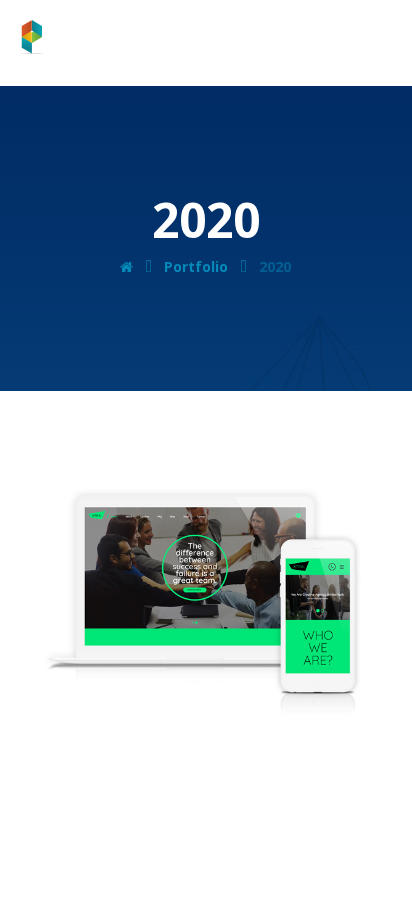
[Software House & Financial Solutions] (76, 37)
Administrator (156, 704)
